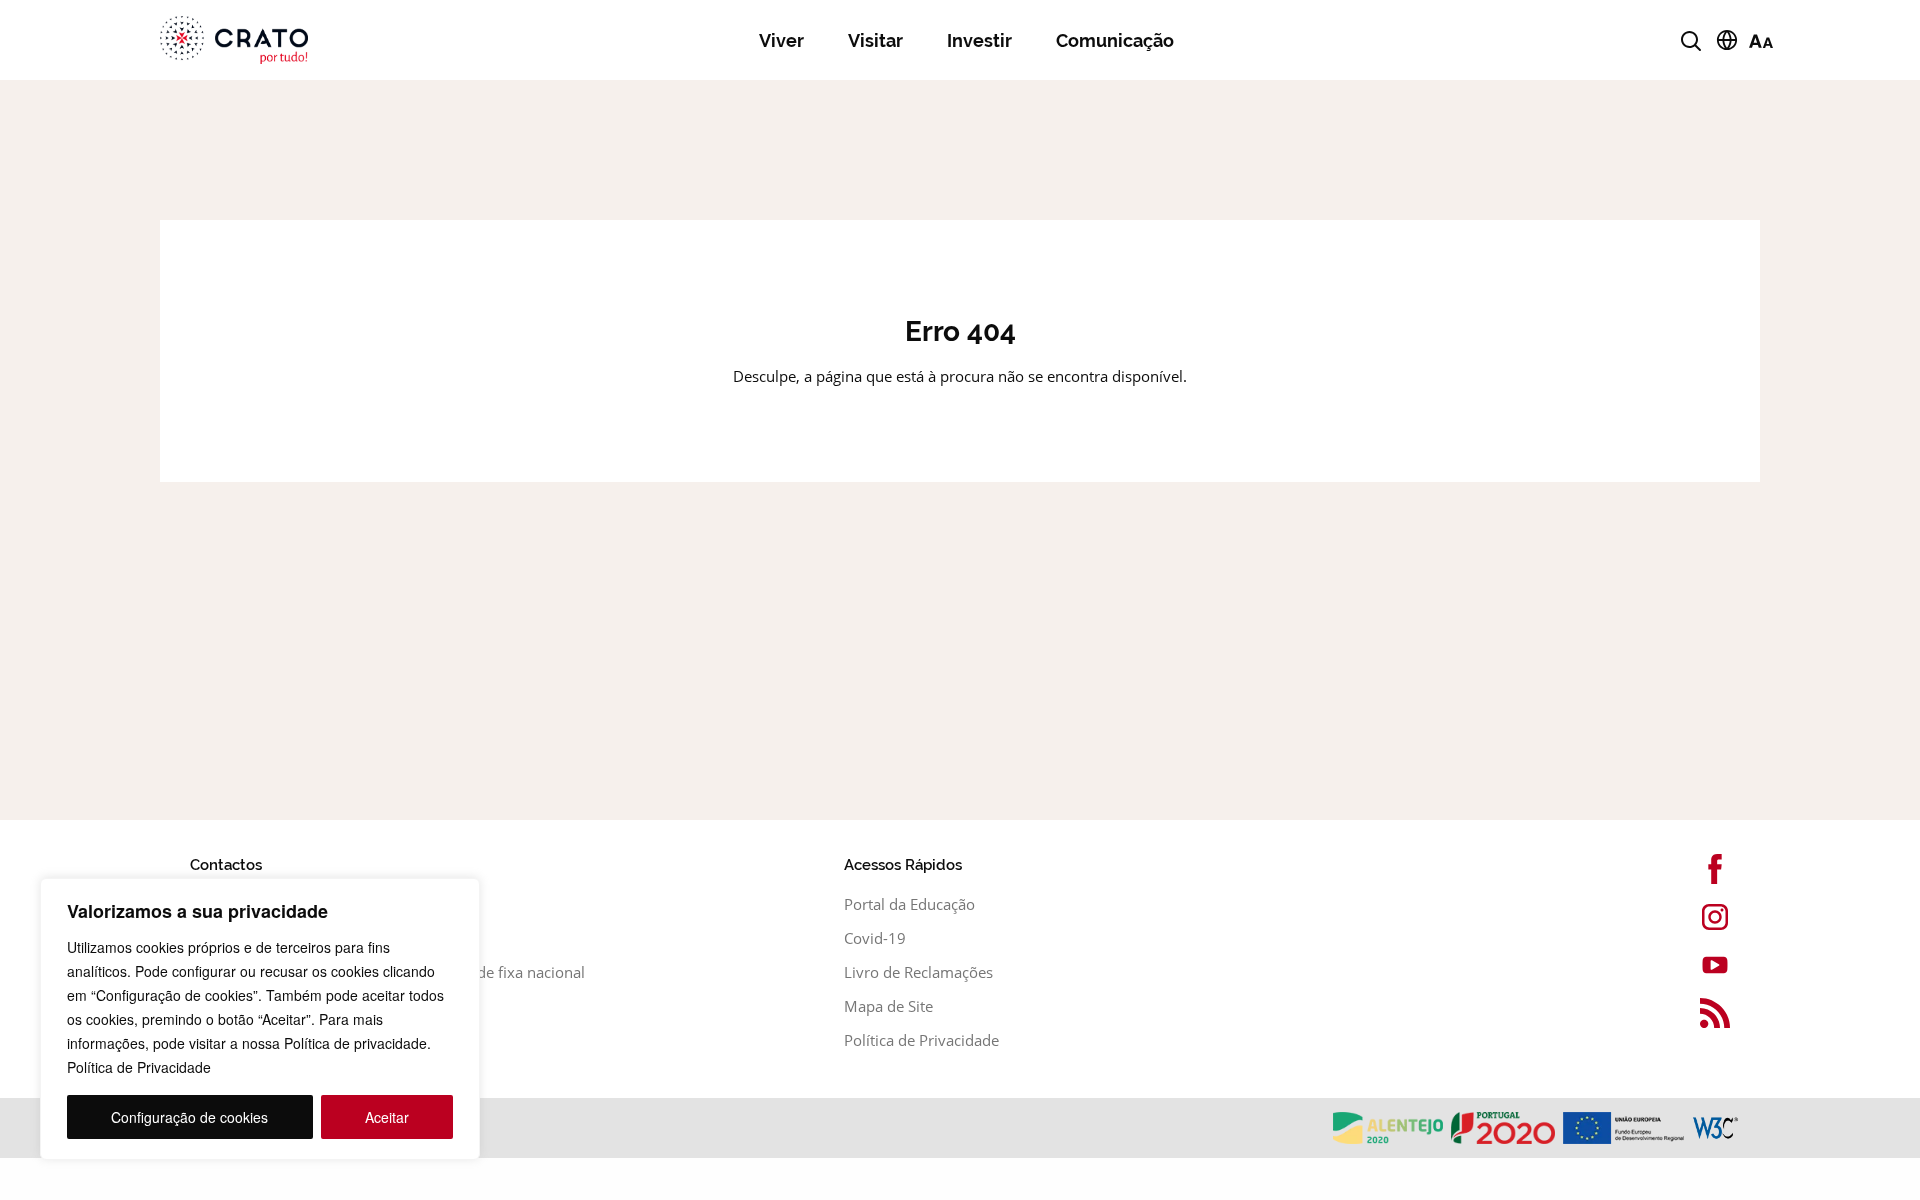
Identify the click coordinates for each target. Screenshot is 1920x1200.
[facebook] (1679, 869)
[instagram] (1679, 917)
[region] (260, 1019)
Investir (979, 40)
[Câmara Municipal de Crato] (306, 40)
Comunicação (1115, 40)
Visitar (875, 40)
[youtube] (1679, 965)
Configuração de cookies (189, 1117)
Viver (781, 40)
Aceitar (387, 1117)
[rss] (1679, 1013)
